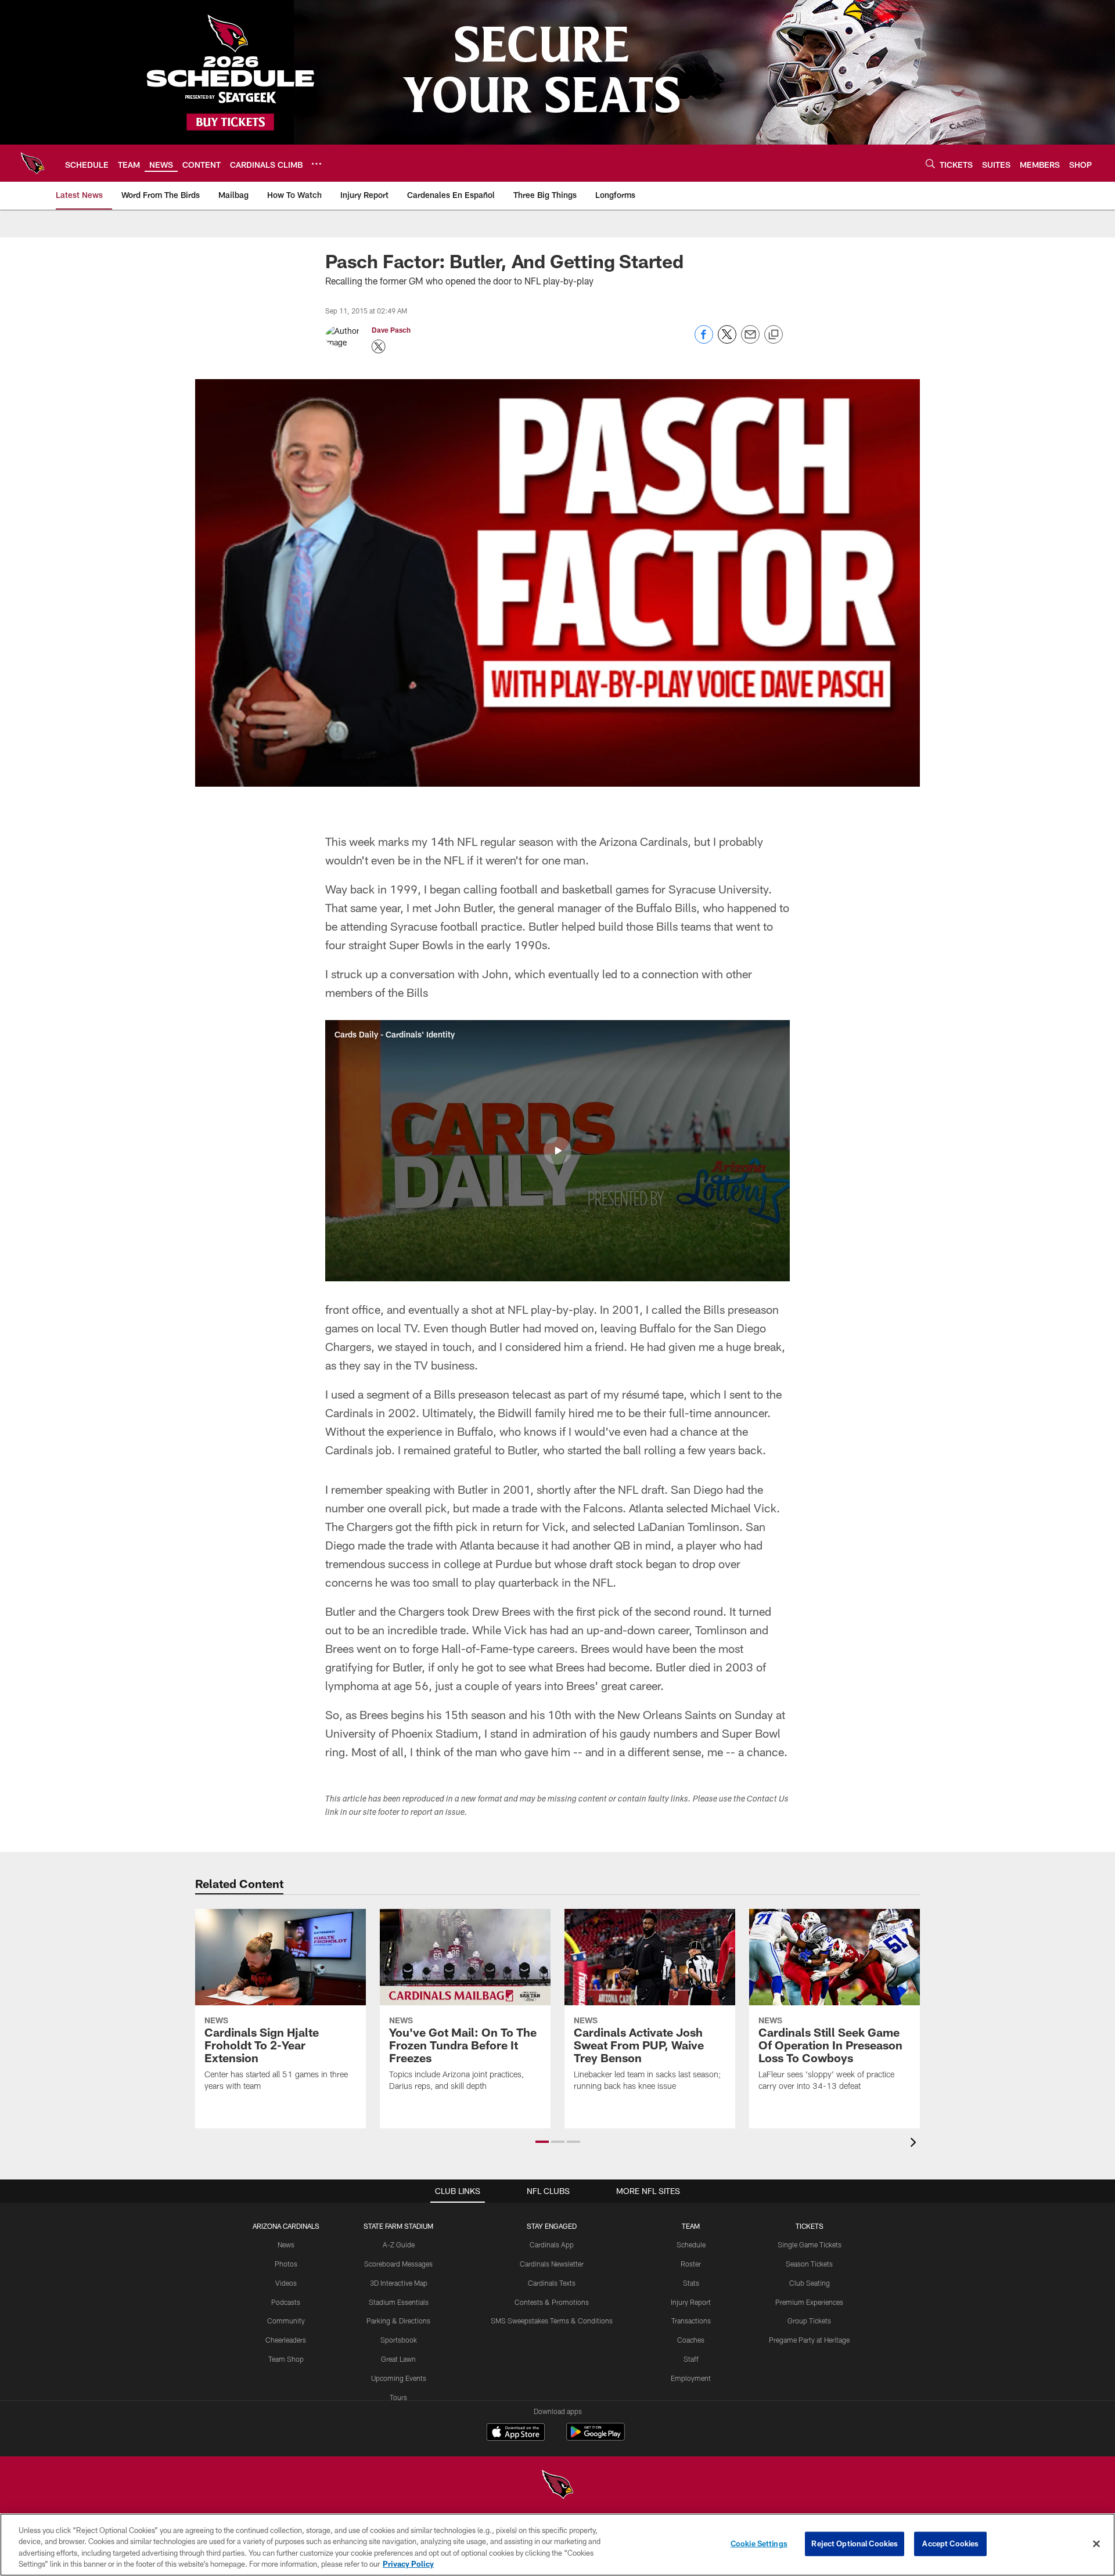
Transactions (691, 2321)
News (286, 2244)
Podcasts (286, 2302)
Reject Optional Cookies (855, 2543)
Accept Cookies (950, 2543)
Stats (691, 2283)
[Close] (1096, 2543)
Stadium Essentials (399, 2302)
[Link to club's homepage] (33, 163)
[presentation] (915, 2144)
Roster (691, 2264)
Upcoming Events (399, 2378)
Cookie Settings (759, 2543)
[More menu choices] (316, 164)
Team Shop (286, 2359)
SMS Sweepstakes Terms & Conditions (552, 2321)
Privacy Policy (408, 2564)
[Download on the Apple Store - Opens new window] (516, 2433)
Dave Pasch (391, 330)
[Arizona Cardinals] (557, 2486)
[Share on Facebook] (704, 341)
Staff (691, 2359)
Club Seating (810, 2283)
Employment (691, 2378)
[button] (557, 1151)
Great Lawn (398, 2359)
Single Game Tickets (810, 2244)
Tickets (810, 2226)
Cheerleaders (286, 2340)
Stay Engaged (552, 2226)
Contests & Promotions (552, 2302)
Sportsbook (399, 2340)
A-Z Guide (399, 2244)
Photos (286, 2264)
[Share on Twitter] (727, 341)
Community (286, 2321)
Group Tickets (809, 2321)
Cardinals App (552, 2244)
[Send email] (750, 341)
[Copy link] (774, 335)
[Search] (930, 163)
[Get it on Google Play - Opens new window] (596, 2438)
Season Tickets (809, 2264)
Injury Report (691, 2302)
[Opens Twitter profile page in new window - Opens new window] (379, 347)
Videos (286, 2283)
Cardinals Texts (552, 2283)
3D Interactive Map (399, 2283)
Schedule (691, 2244)
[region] (557, 2545)
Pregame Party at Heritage (809, 2340)
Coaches (691, 2340)
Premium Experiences (809, 2302)
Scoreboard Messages (398, 2264)
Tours (398, 2397)
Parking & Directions (398, 2321)
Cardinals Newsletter (552, 2264)
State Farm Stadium (398, 2226)
